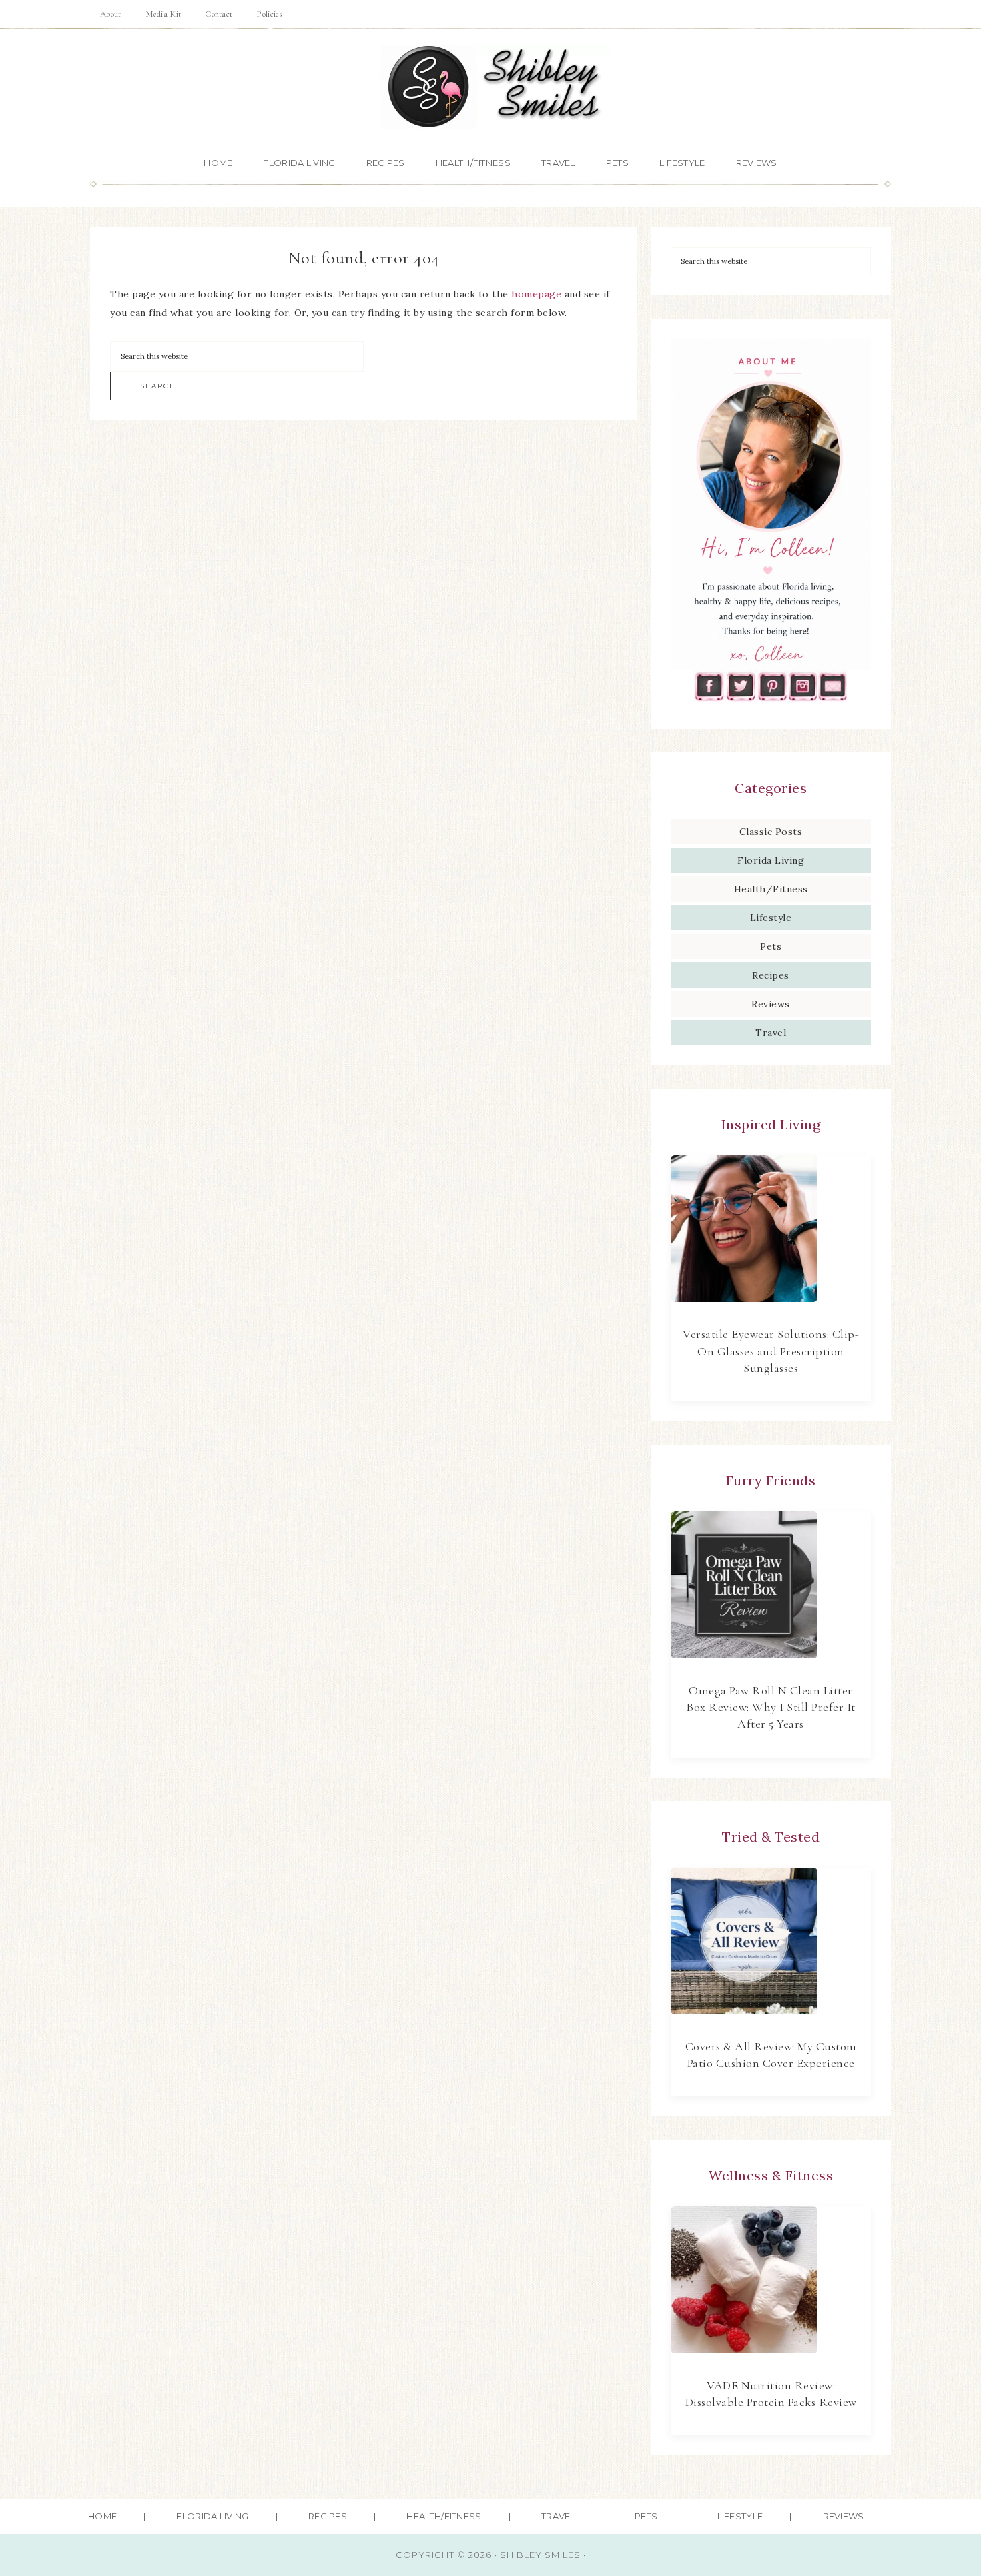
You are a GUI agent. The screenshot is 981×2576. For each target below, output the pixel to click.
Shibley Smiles (490, 87)
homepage (536, 294)
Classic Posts (771, 832)
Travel (771, 1033)
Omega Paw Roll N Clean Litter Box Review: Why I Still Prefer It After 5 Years (771, 1707)
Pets (771, 946)
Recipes (771, 975)
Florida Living (771, 860)
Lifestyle (771, 918)
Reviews (771, 1004)
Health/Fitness (771, 889)
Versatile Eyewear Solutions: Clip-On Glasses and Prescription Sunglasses (771, 1351)
